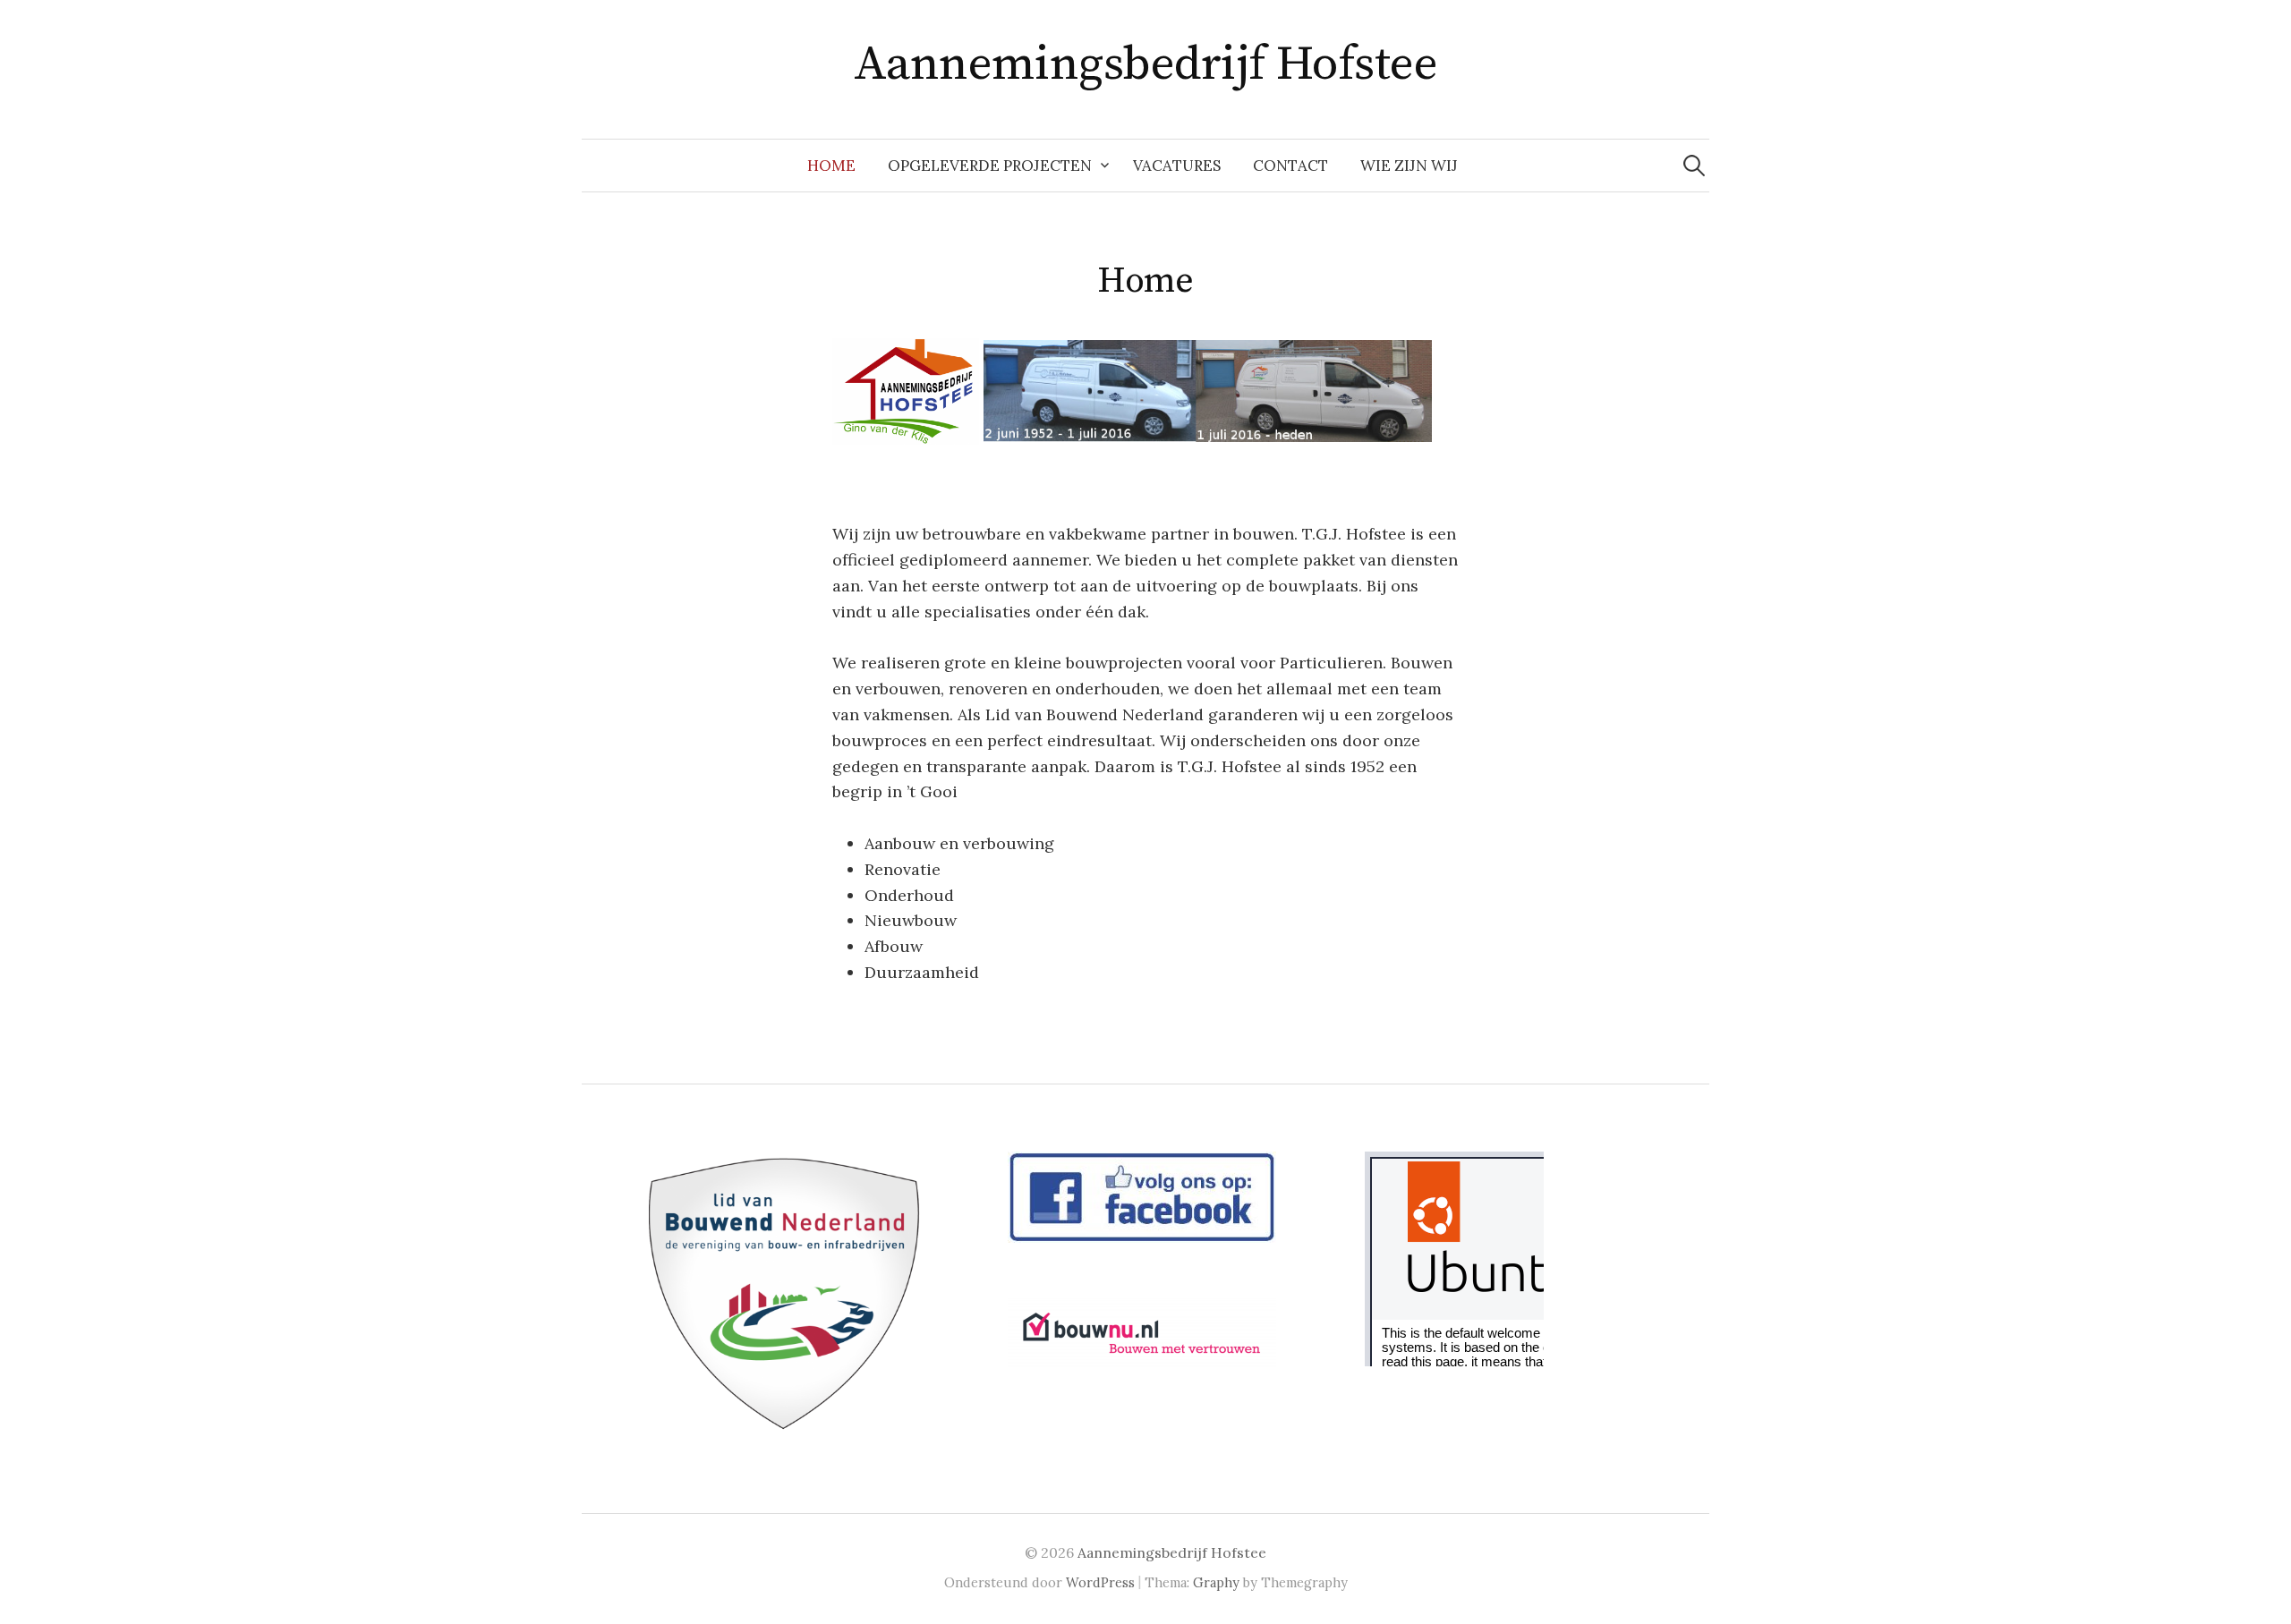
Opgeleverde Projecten (990, 166)
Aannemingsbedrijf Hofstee (1146, 64)
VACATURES (1177, 166)
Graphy (1216, 1582)
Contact (1290, 166)
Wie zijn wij (1409, 166)
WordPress (1100, 1582)
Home (831, 166)
